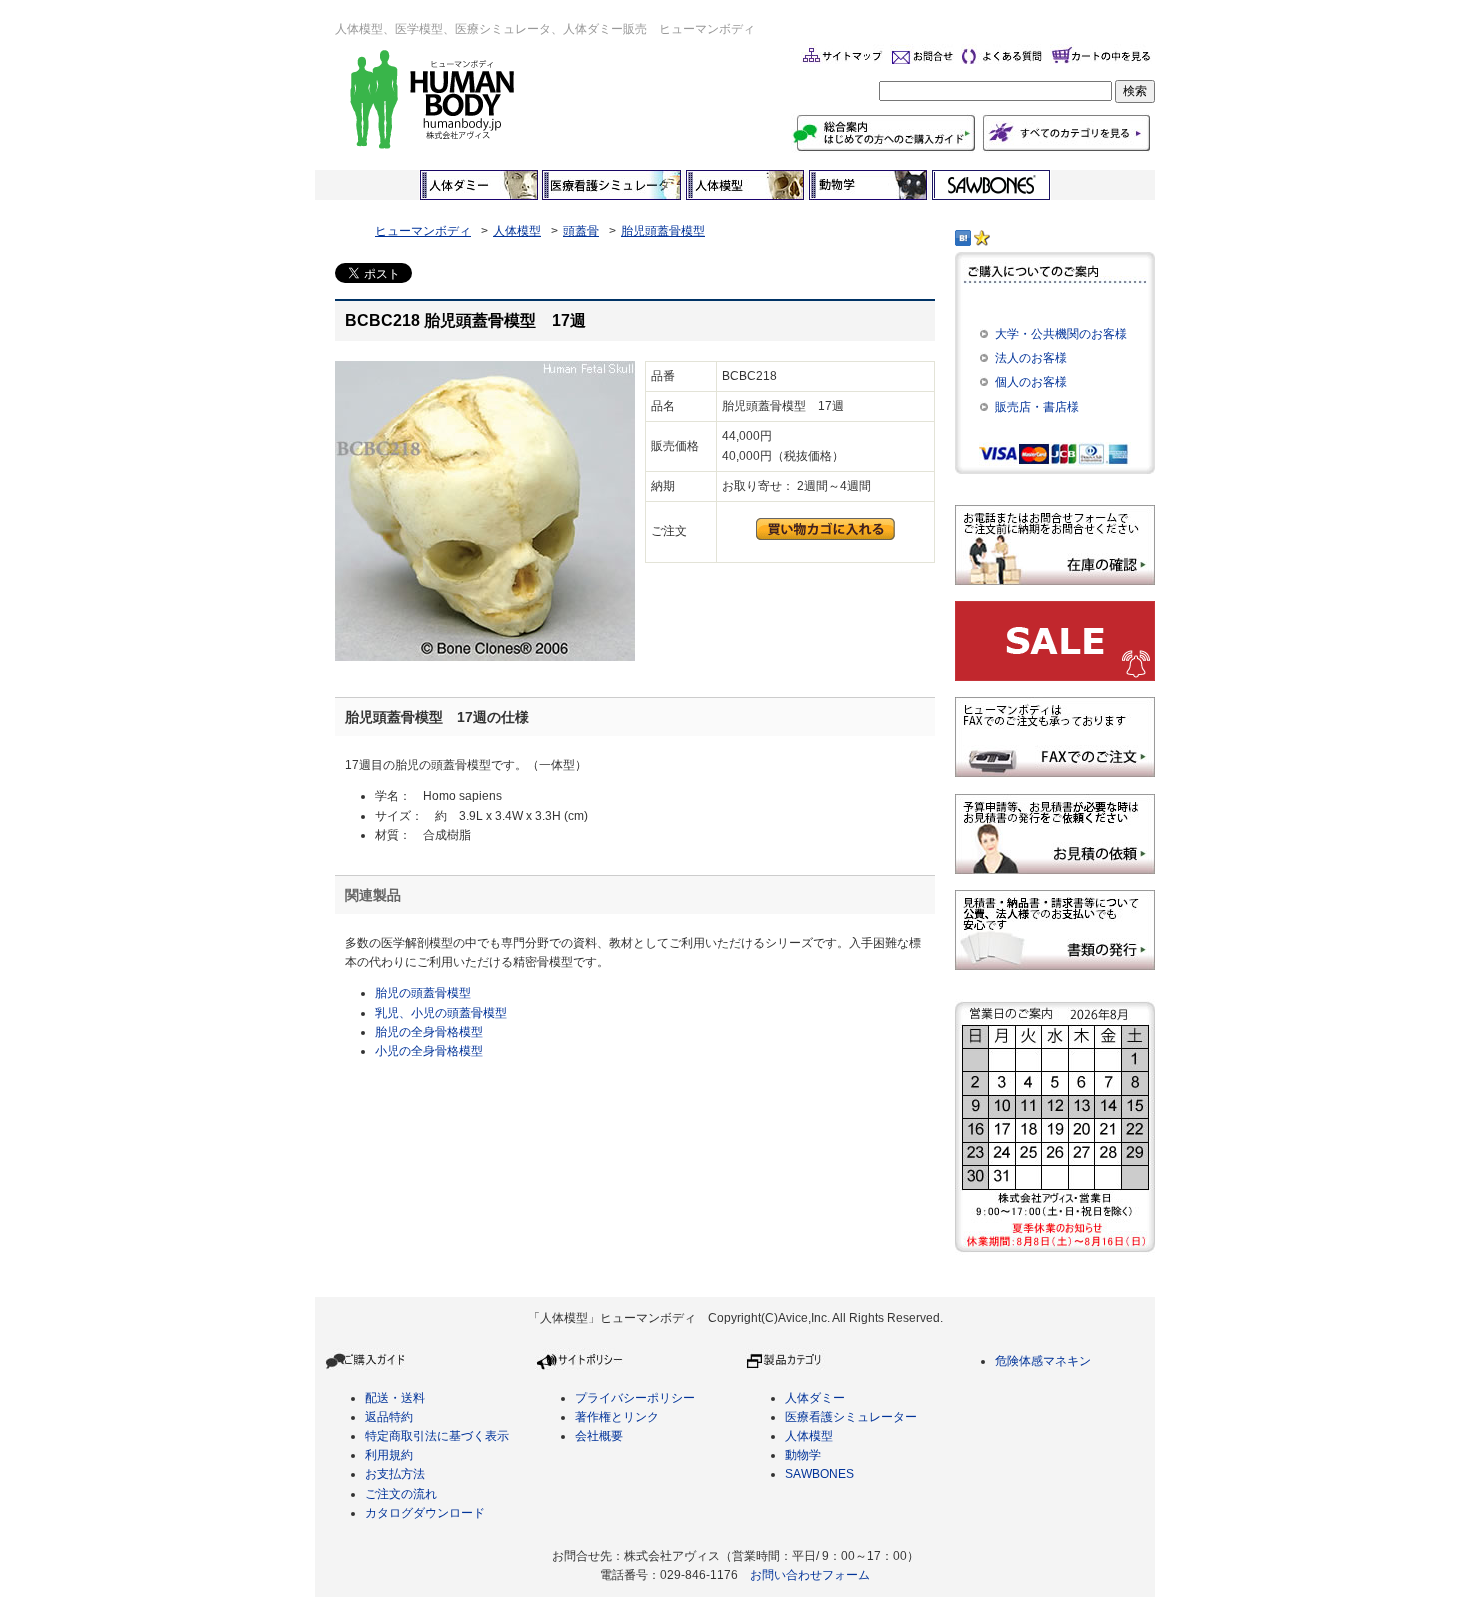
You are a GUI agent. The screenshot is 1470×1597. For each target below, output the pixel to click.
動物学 (803, 1455)
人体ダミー (815, 1398)
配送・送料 (395, 1398)
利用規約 (389, 1455)
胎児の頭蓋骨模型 (423, 993)
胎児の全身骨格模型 (429, 1032)
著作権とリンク (617, 1417)
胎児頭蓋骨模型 (663, 231)
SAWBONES (819, 1474)
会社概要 (599, 1436)
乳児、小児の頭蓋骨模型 (441, 1013)
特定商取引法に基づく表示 (437, 1436)
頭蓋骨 (581, 231)
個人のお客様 (1031, 382)
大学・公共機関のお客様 (1061, 334)
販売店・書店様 (1037, 407)
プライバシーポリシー (635, 1398)
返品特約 (389, 1417)
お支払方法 (395, 1474)
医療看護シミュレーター (851, 1417)
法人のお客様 (1031, 358)
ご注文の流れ (401, 1494)
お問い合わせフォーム (810, 1575)
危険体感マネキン (1043, 1361)
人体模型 (517, 231)
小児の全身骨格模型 (429, 1051)
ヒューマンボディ (423, 231)
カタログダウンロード (425, 1513)
